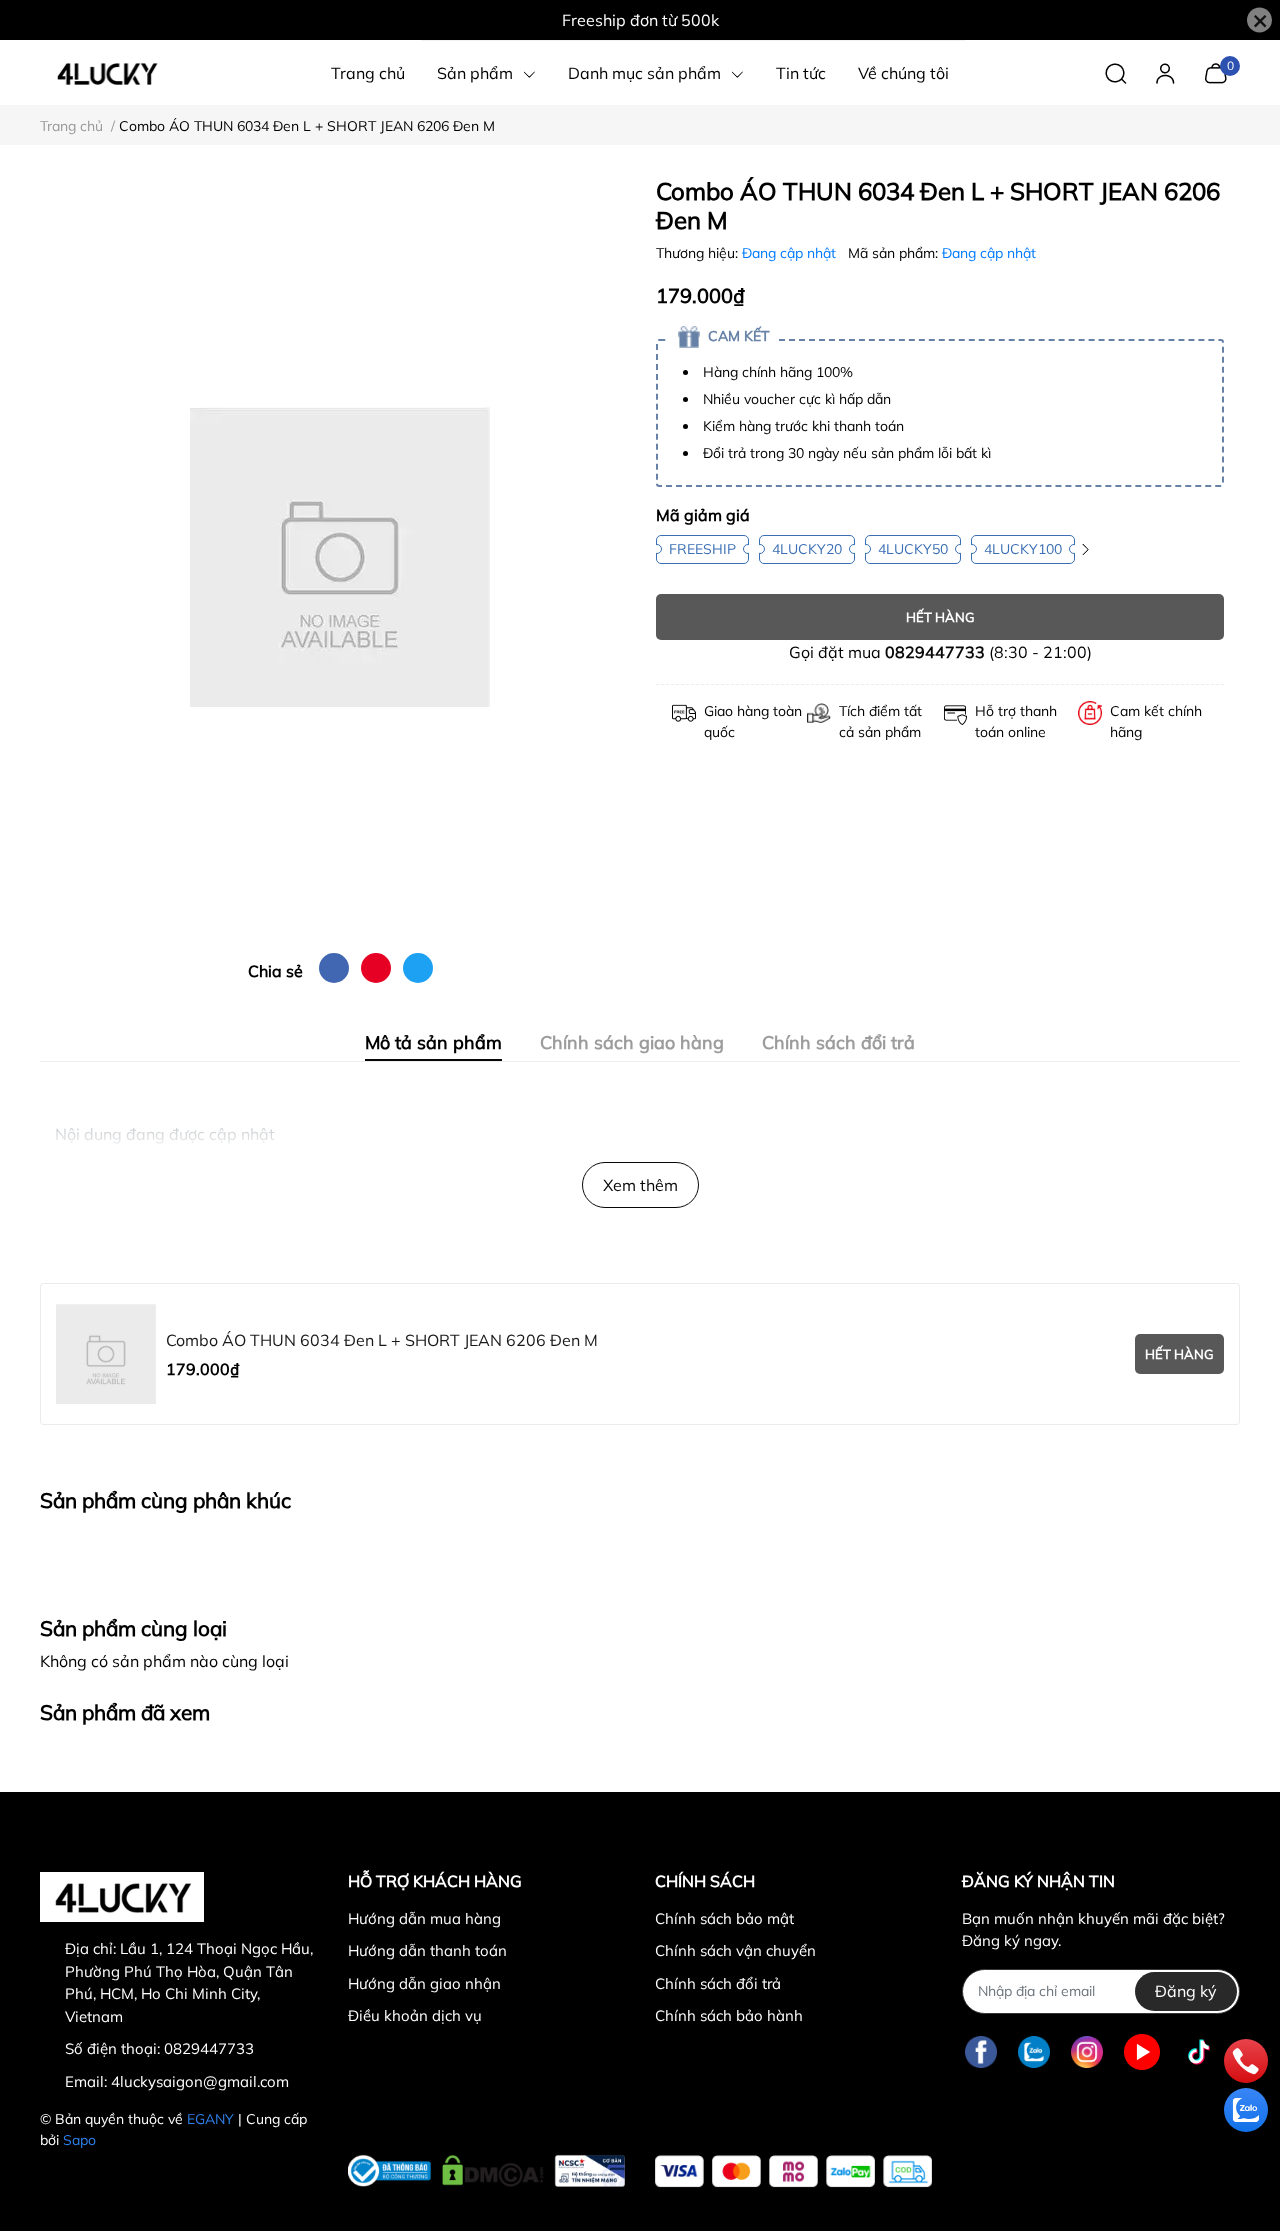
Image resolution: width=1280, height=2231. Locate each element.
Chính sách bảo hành (729, 2015)
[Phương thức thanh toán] (793, 2171)
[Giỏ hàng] (1215, 71)
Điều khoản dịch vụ (415, 2015)
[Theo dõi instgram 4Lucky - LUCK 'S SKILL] (1087, 2052)
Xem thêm (640, 1185)
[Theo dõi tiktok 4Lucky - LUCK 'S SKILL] (1199, 2052)
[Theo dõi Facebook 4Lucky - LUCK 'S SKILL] (981, 2052)
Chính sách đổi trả (718, 1983)
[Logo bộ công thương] (486, 2167)
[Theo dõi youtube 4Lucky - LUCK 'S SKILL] (1142, 2052)
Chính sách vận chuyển (735, 1950)
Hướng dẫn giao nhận (424, 1983)
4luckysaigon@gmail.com (200, 2081)
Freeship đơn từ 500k (640, 20)
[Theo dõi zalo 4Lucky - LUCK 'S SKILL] (1034, 2052)
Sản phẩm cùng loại (133, 1628)
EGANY (210, 2119)
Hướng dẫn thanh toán (427, 1950)
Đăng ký (1186, 1991)
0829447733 (935, 652)
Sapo (79, 2140)
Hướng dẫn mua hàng (424, 1918)
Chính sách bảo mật (724, 1918)
